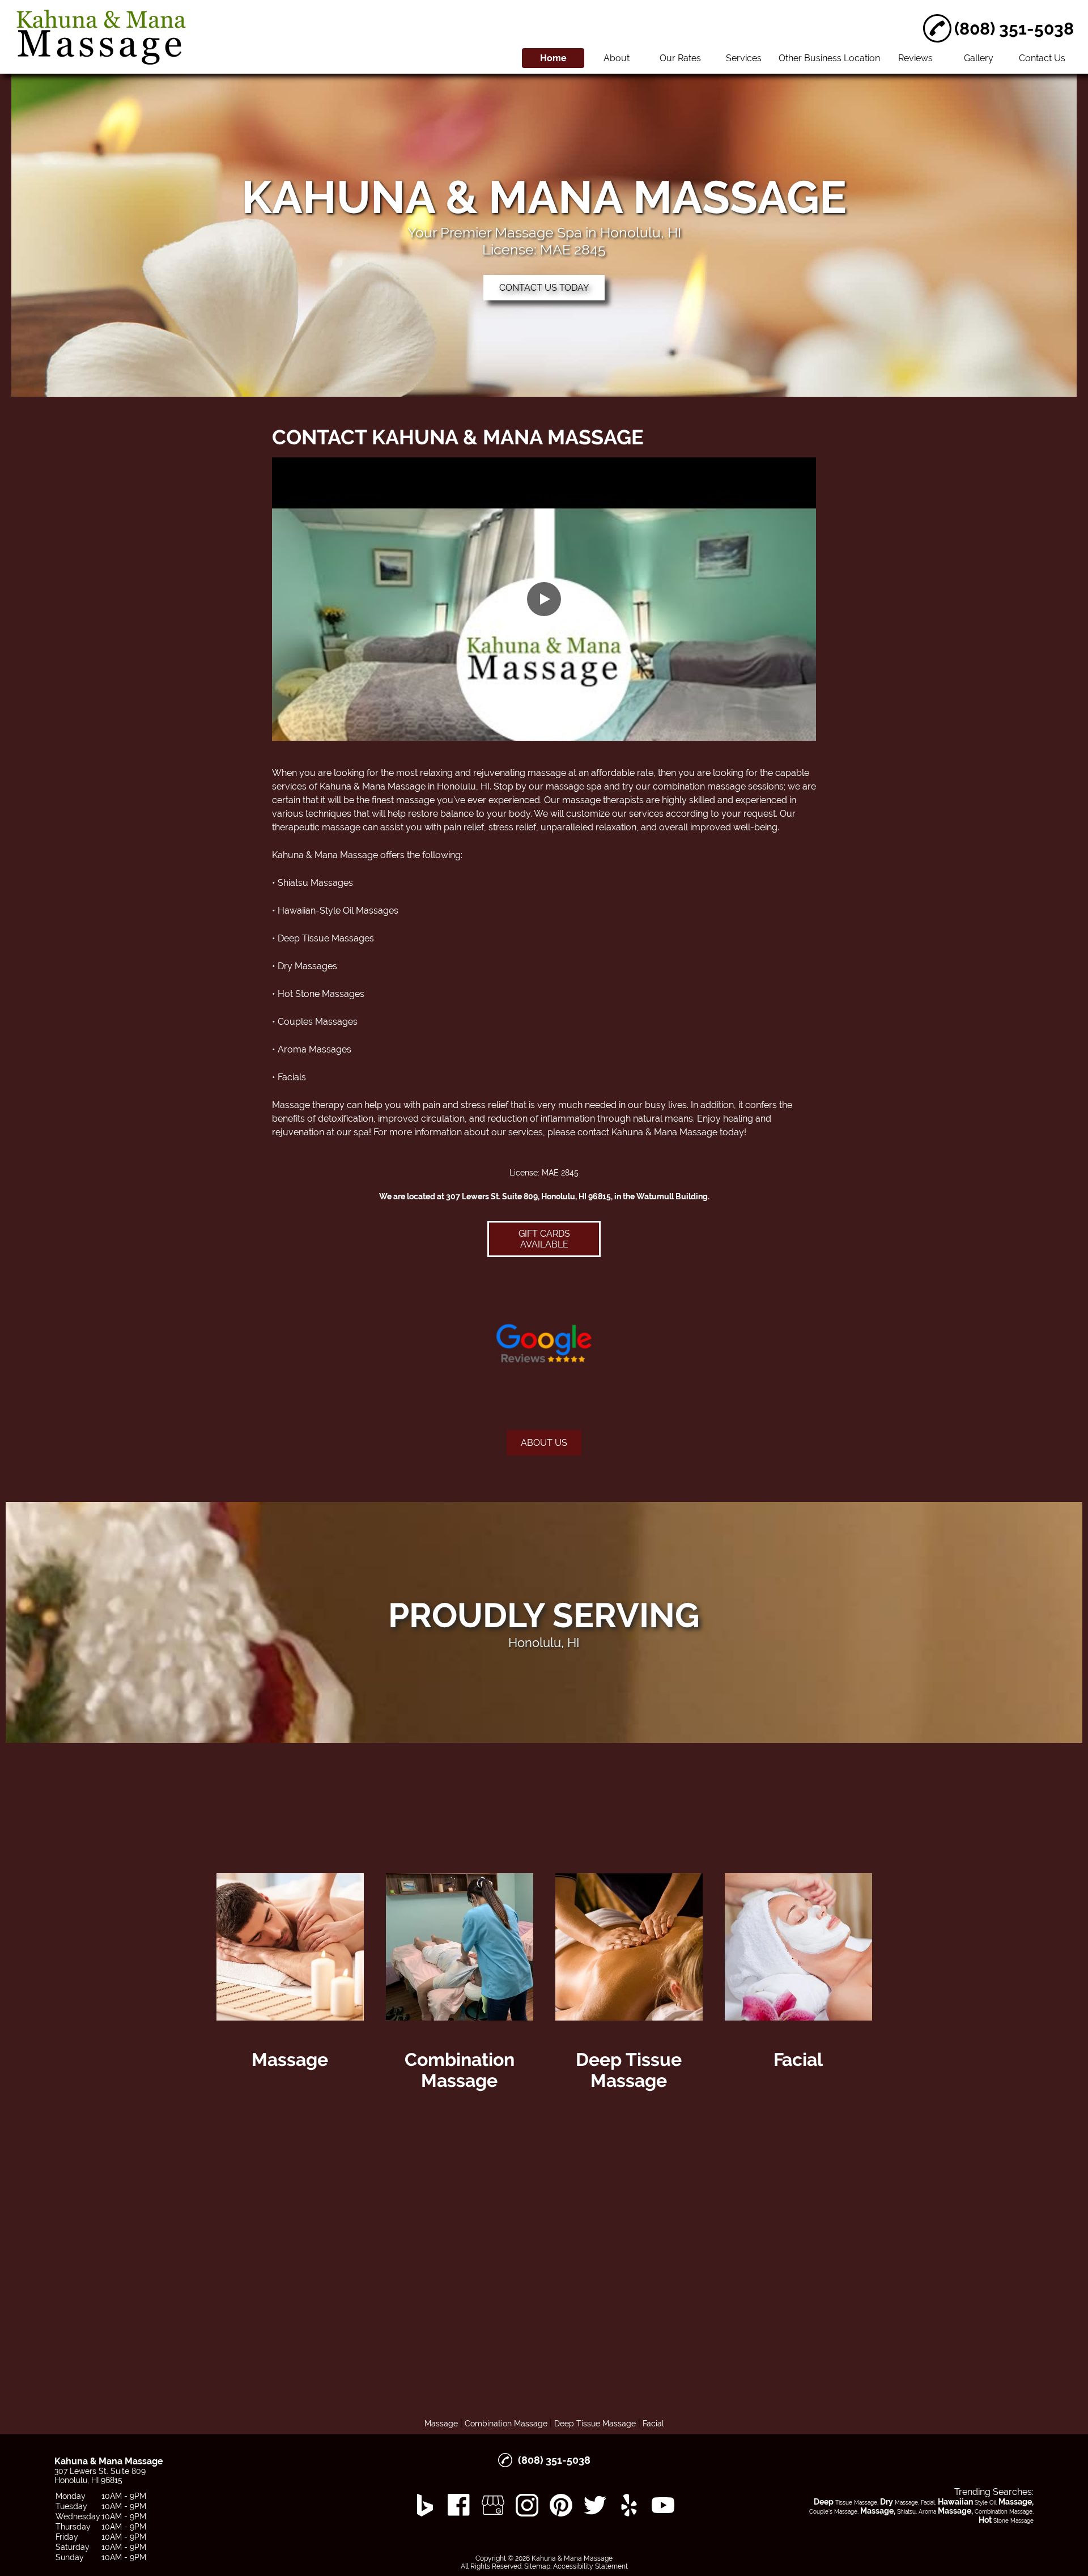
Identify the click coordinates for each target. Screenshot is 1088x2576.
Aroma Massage (312, 1049)
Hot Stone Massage (319, 994)
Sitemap (537, 2566)
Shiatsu (293, 883)
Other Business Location (829, 58)
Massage (441, 2424)
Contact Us (1042, 58)
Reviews (915, 58)
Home (553, 58)
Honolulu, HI (463, 786)
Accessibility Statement (590, 2566)
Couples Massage (315, 1022)
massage (547, 773)
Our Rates (680, 58)
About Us (544, 1443)
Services (744, 58)
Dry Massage (305, 966)
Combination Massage (506, 2424)
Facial (290, 1077)
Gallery (979, 58)
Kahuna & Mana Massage (373, 786)
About (617, 58)
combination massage (699, 786)
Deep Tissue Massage (324, 938)
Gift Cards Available (544, 1239)
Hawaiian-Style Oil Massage (336, 911)
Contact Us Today (544, 288)
